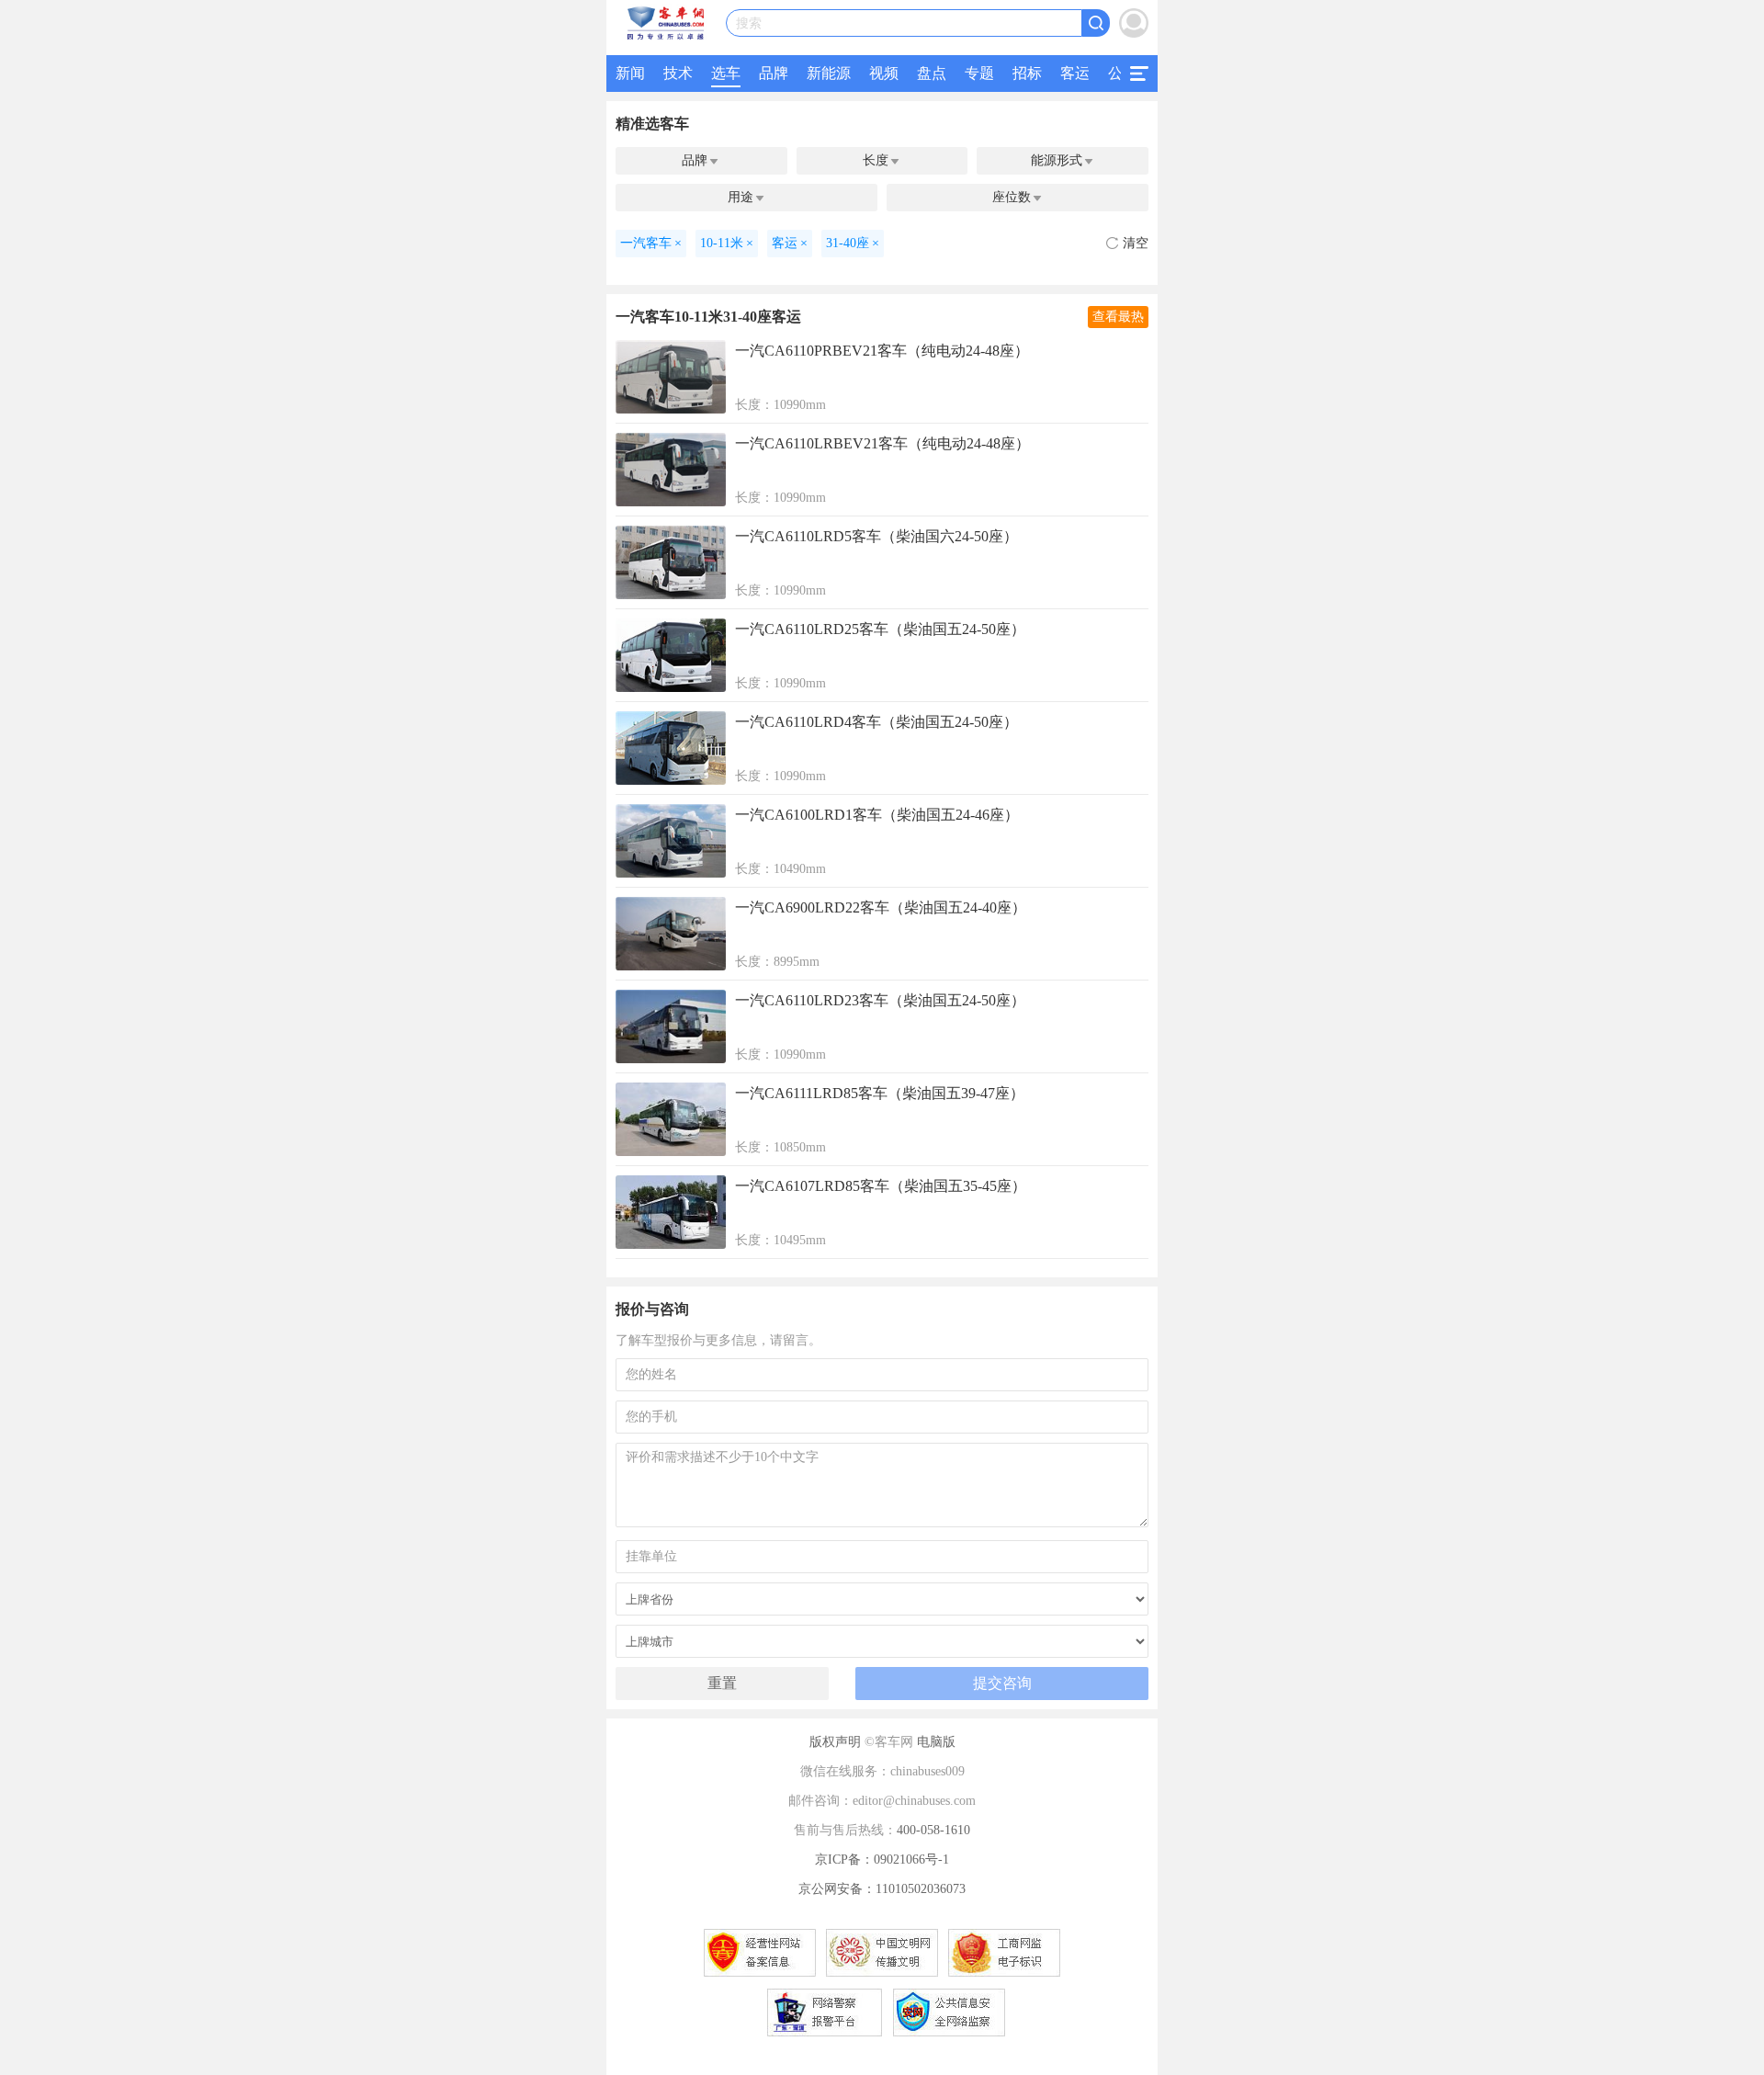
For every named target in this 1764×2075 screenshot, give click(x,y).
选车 (726, 73)
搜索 (749, 23)
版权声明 (835, 1742)
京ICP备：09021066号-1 (882, 1860)
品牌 (774, 73)
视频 (884, 73)
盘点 (932, 73)
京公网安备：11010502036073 (882, 1889)
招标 (1027, 73)
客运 (1075, 73)
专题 (979, 73)
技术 (678, 73)
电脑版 (936, 1742)
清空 (1136, 243)
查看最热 (1118, 317)
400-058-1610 (933, 1830)
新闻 (630, 73)
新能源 (829, 73)
